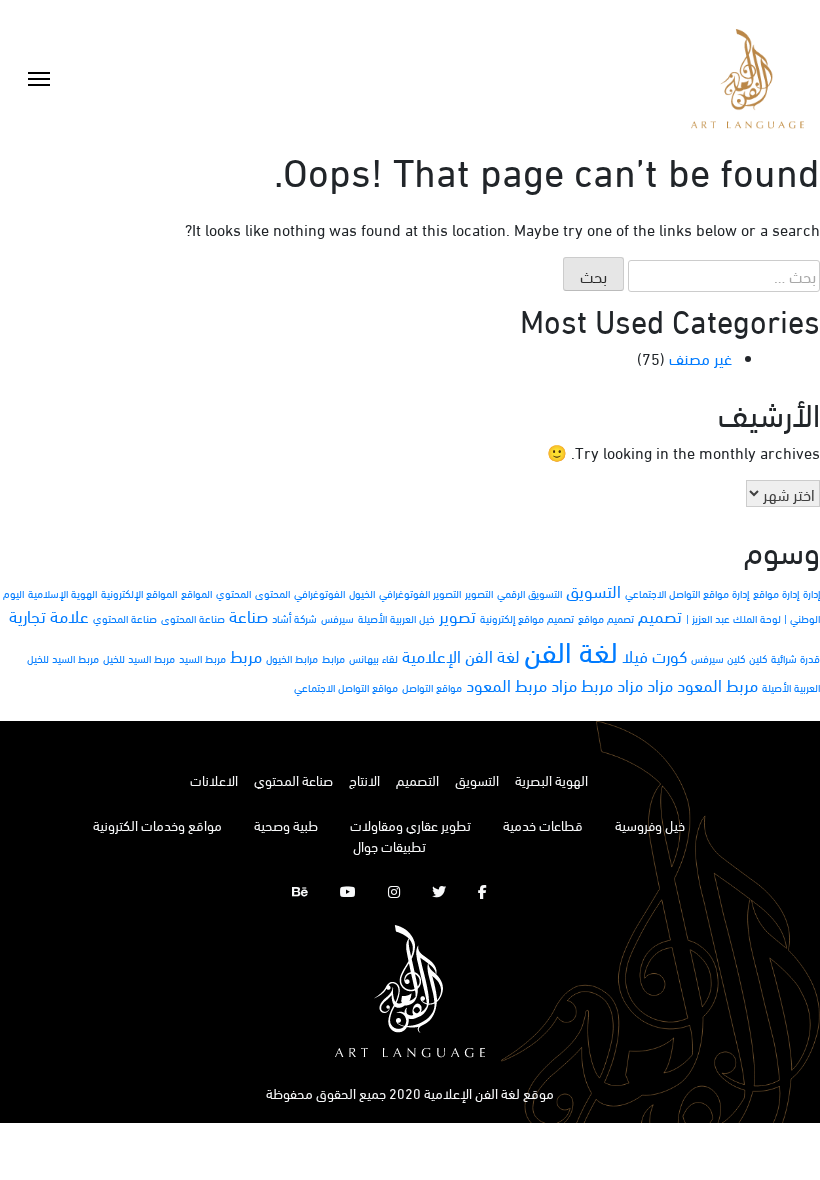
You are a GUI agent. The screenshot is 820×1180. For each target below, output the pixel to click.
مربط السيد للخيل (139, 658)
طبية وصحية (286, 824)
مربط (246, 655)
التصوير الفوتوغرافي (420, 593)
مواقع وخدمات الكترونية (157, 824)
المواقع (196, 593)
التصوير (479, 593)
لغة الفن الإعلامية (461, 655)
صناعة (248, 615)
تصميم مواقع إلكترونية (527, 618)
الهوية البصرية (551, 779)
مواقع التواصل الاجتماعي (346, 687)
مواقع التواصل (432, 687)
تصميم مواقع (606, 618)
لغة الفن (571, 649)
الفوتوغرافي (319, 593)
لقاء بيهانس (373, 658)
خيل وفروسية (650, 824)
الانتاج (364, 779)
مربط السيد (202, 658)
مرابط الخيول (292, 658)
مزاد (660, 684)
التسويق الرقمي (529, 593)
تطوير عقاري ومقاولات (410, 824)
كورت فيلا (654, 655)
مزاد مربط (612, 684)
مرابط (333, 658)
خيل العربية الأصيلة (396, 618)
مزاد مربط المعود (521, 684)
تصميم (660, 615)
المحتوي (233, 593)
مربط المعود (717, 684)
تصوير (457, 615)
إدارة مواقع (776, 593)
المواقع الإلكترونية (139, 593)
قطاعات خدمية (543, 824)
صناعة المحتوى (193, 618)
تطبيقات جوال (389, 845)
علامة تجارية (49, 615)
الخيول (362, 593)
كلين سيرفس (718, 658)
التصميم (417, 779)
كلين (758, 658)
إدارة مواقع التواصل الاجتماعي (687, 593)
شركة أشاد (294, 618)
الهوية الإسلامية (62, 593)
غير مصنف (700, 357)
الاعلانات (214, 779)
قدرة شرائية (795, 658)
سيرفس (337, 618)
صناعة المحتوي (125, 618)
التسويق (593, 590)
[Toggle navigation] (39, 79)
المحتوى (272, 593)
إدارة (811, 593)
